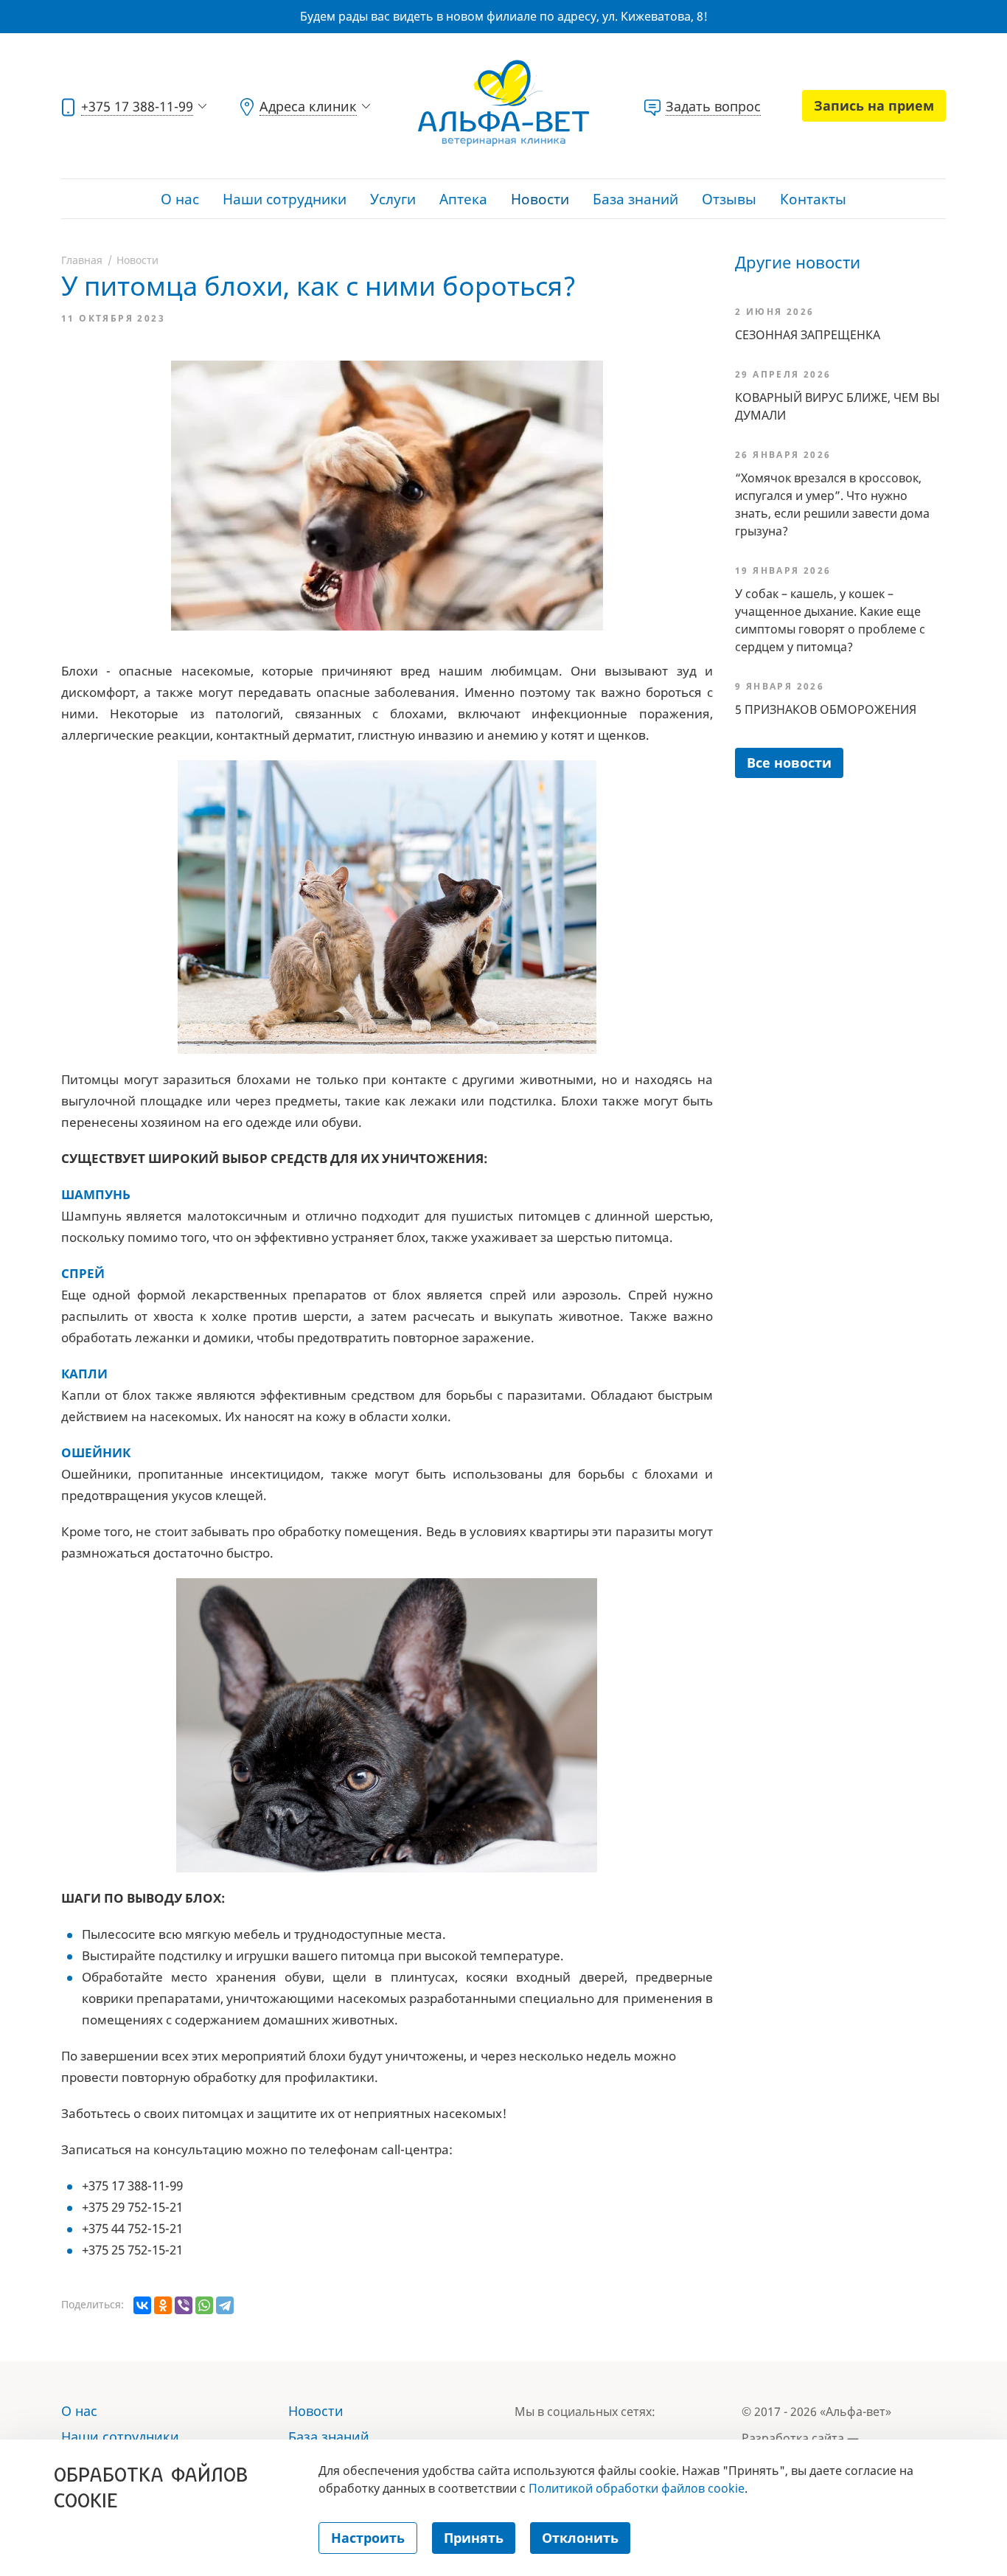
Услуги (393, 199)
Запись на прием (874, 105)
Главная (82, 260)
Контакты (813, 199)
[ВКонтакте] (142, 2305)
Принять (474, 2538)
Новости (540, 199)
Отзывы (729, 199)
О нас (180, 199)
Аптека (463, 199)
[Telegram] (225, 2305)
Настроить (368, 2538)
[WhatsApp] (204, 2305)
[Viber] (184, 2305)
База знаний (635, 199)
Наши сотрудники (285, 199)
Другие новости (798, 262)
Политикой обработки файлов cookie (637, 2488)
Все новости (789, 763)
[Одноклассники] (163, 2305)
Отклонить (580, 2538)
